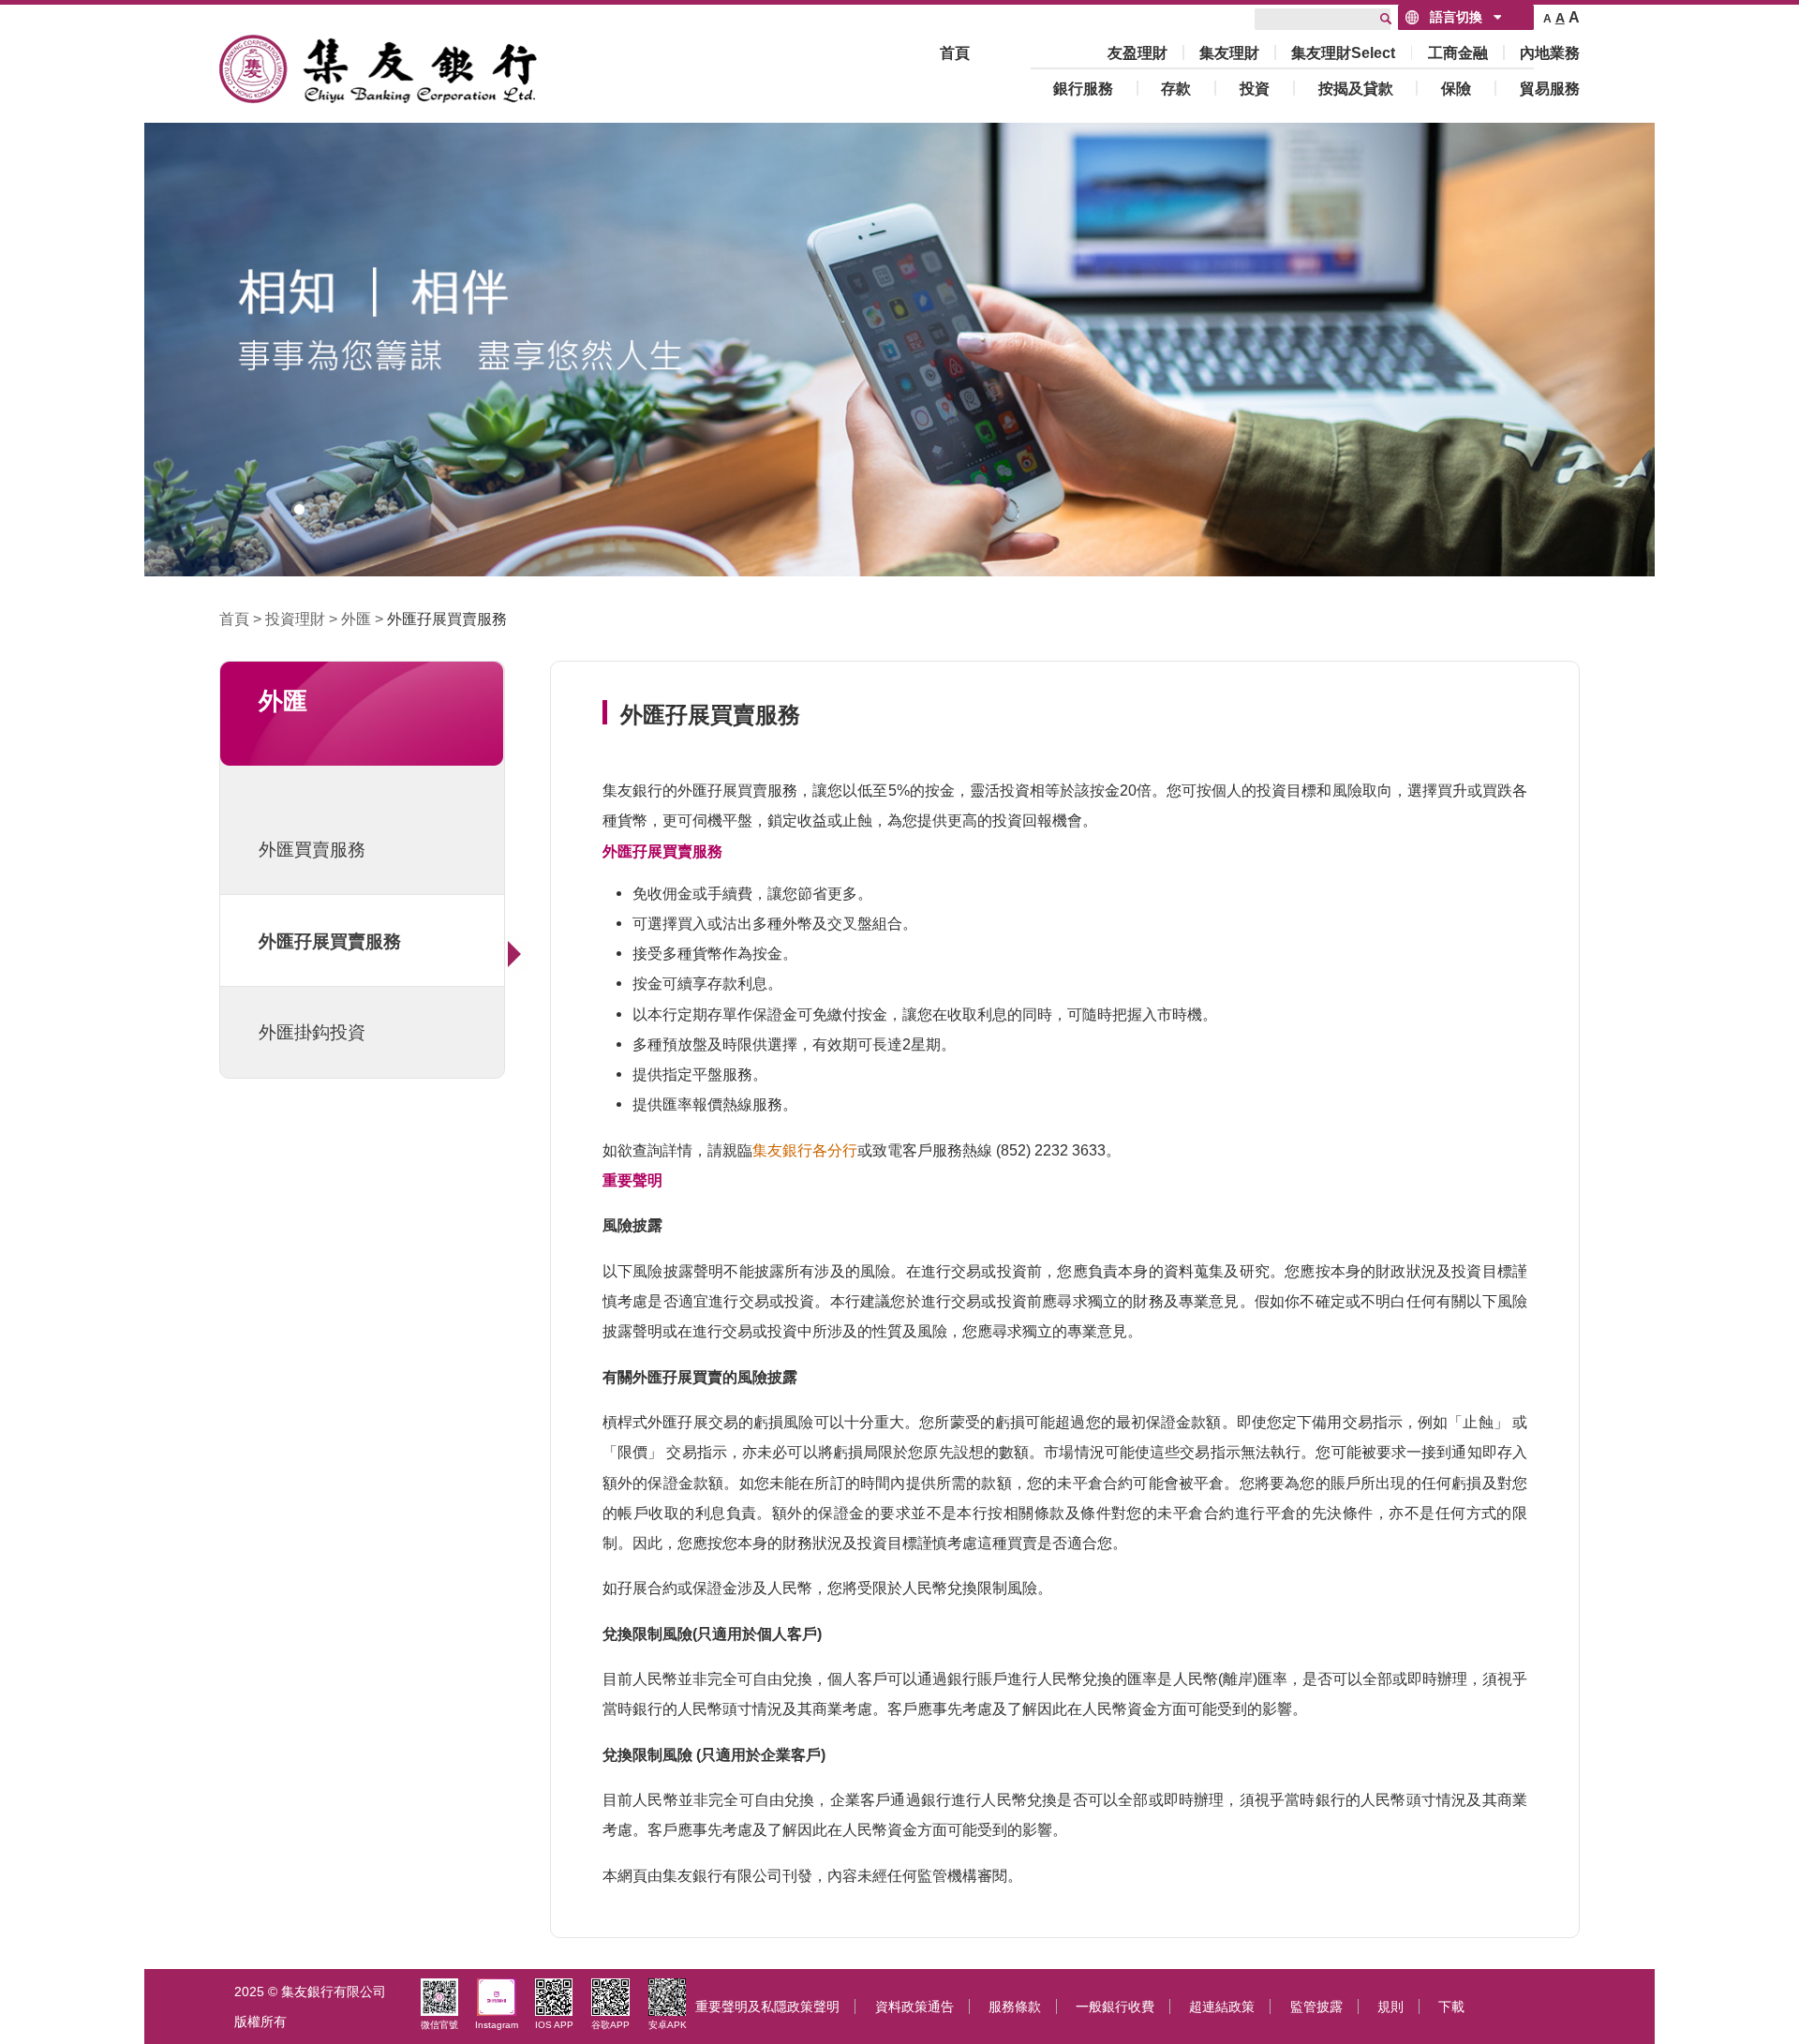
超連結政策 (1222, 2007)
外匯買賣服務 (312, 849)
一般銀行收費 (1115, 2007)
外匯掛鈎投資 (312, 1032)
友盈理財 (1137, 52)
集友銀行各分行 (805, 1150)
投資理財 (295, 619)
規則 (1390, 2007)
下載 (1451, 2007)
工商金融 (1458, 52)
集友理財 (1229, 52)
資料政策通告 (914, 2007)
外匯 (356, 619)
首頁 (955, 52)
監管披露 (1316, 2007)
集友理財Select (1343, 52)
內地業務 (1550, 52)
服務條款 (1015, 2007)
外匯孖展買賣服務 (447, 619)
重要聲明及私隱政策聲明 (767, 2007)
